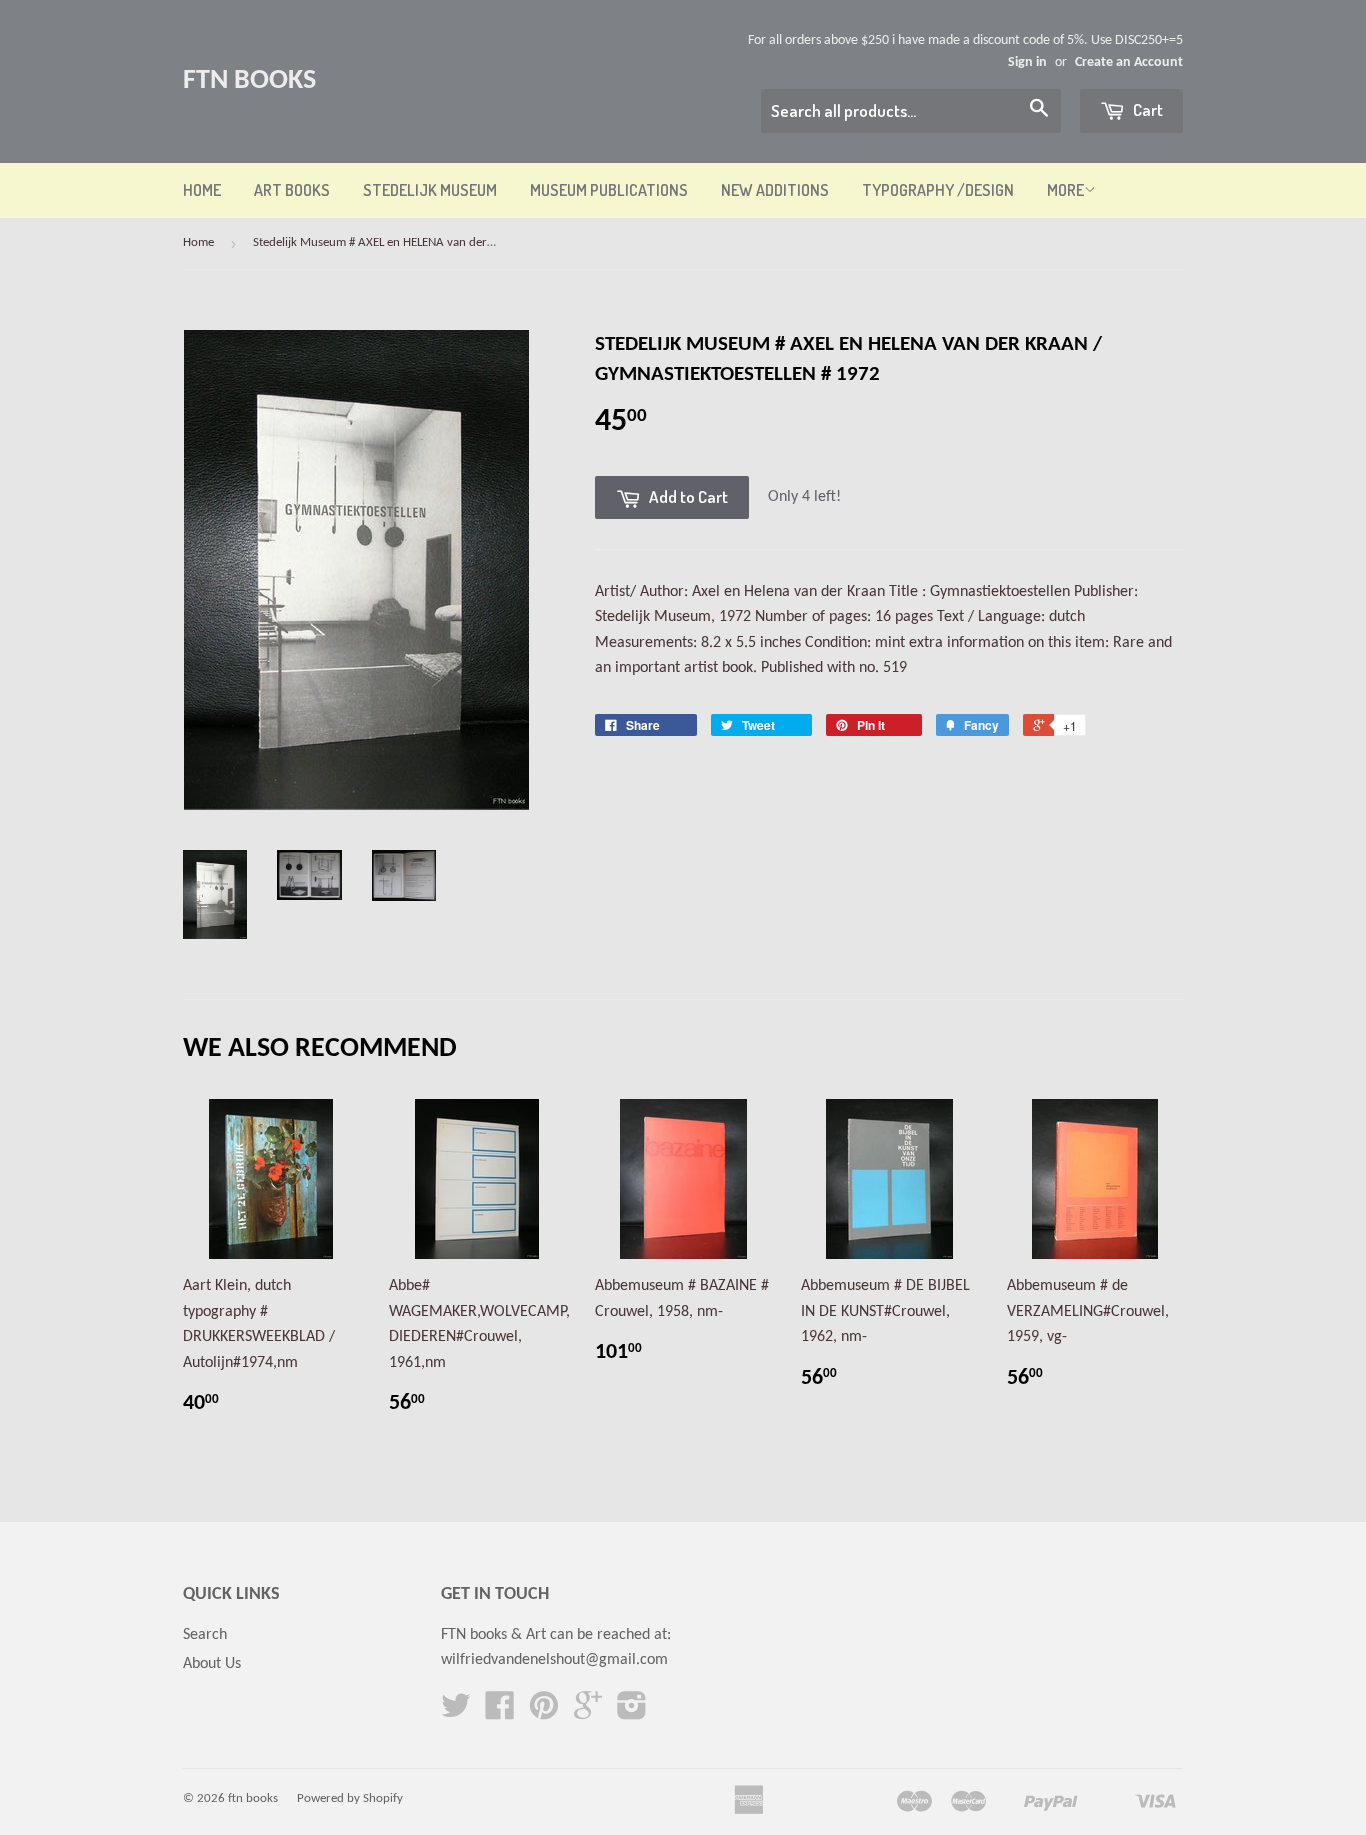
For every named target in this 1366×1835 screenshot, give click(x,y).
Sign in (1027, 62)
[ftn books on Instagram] (632, 1713)
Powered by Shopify (350, 1798)
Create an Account (1129, 62)
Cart (1146, 109)
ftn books (249, 81)
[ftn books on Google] (588, 1713)
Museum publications (609, 190)
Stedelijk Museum (430, 190)
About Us (212, 1664)
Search (205, 1635)
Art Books (292, 190)
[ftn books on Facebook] (500, 1713)
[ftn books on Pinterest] (544, 1713)
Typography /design (938, 190)
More (1065, 190)
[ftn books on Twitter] (456, 1713)
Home (202, 190)
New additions (775, 190)
